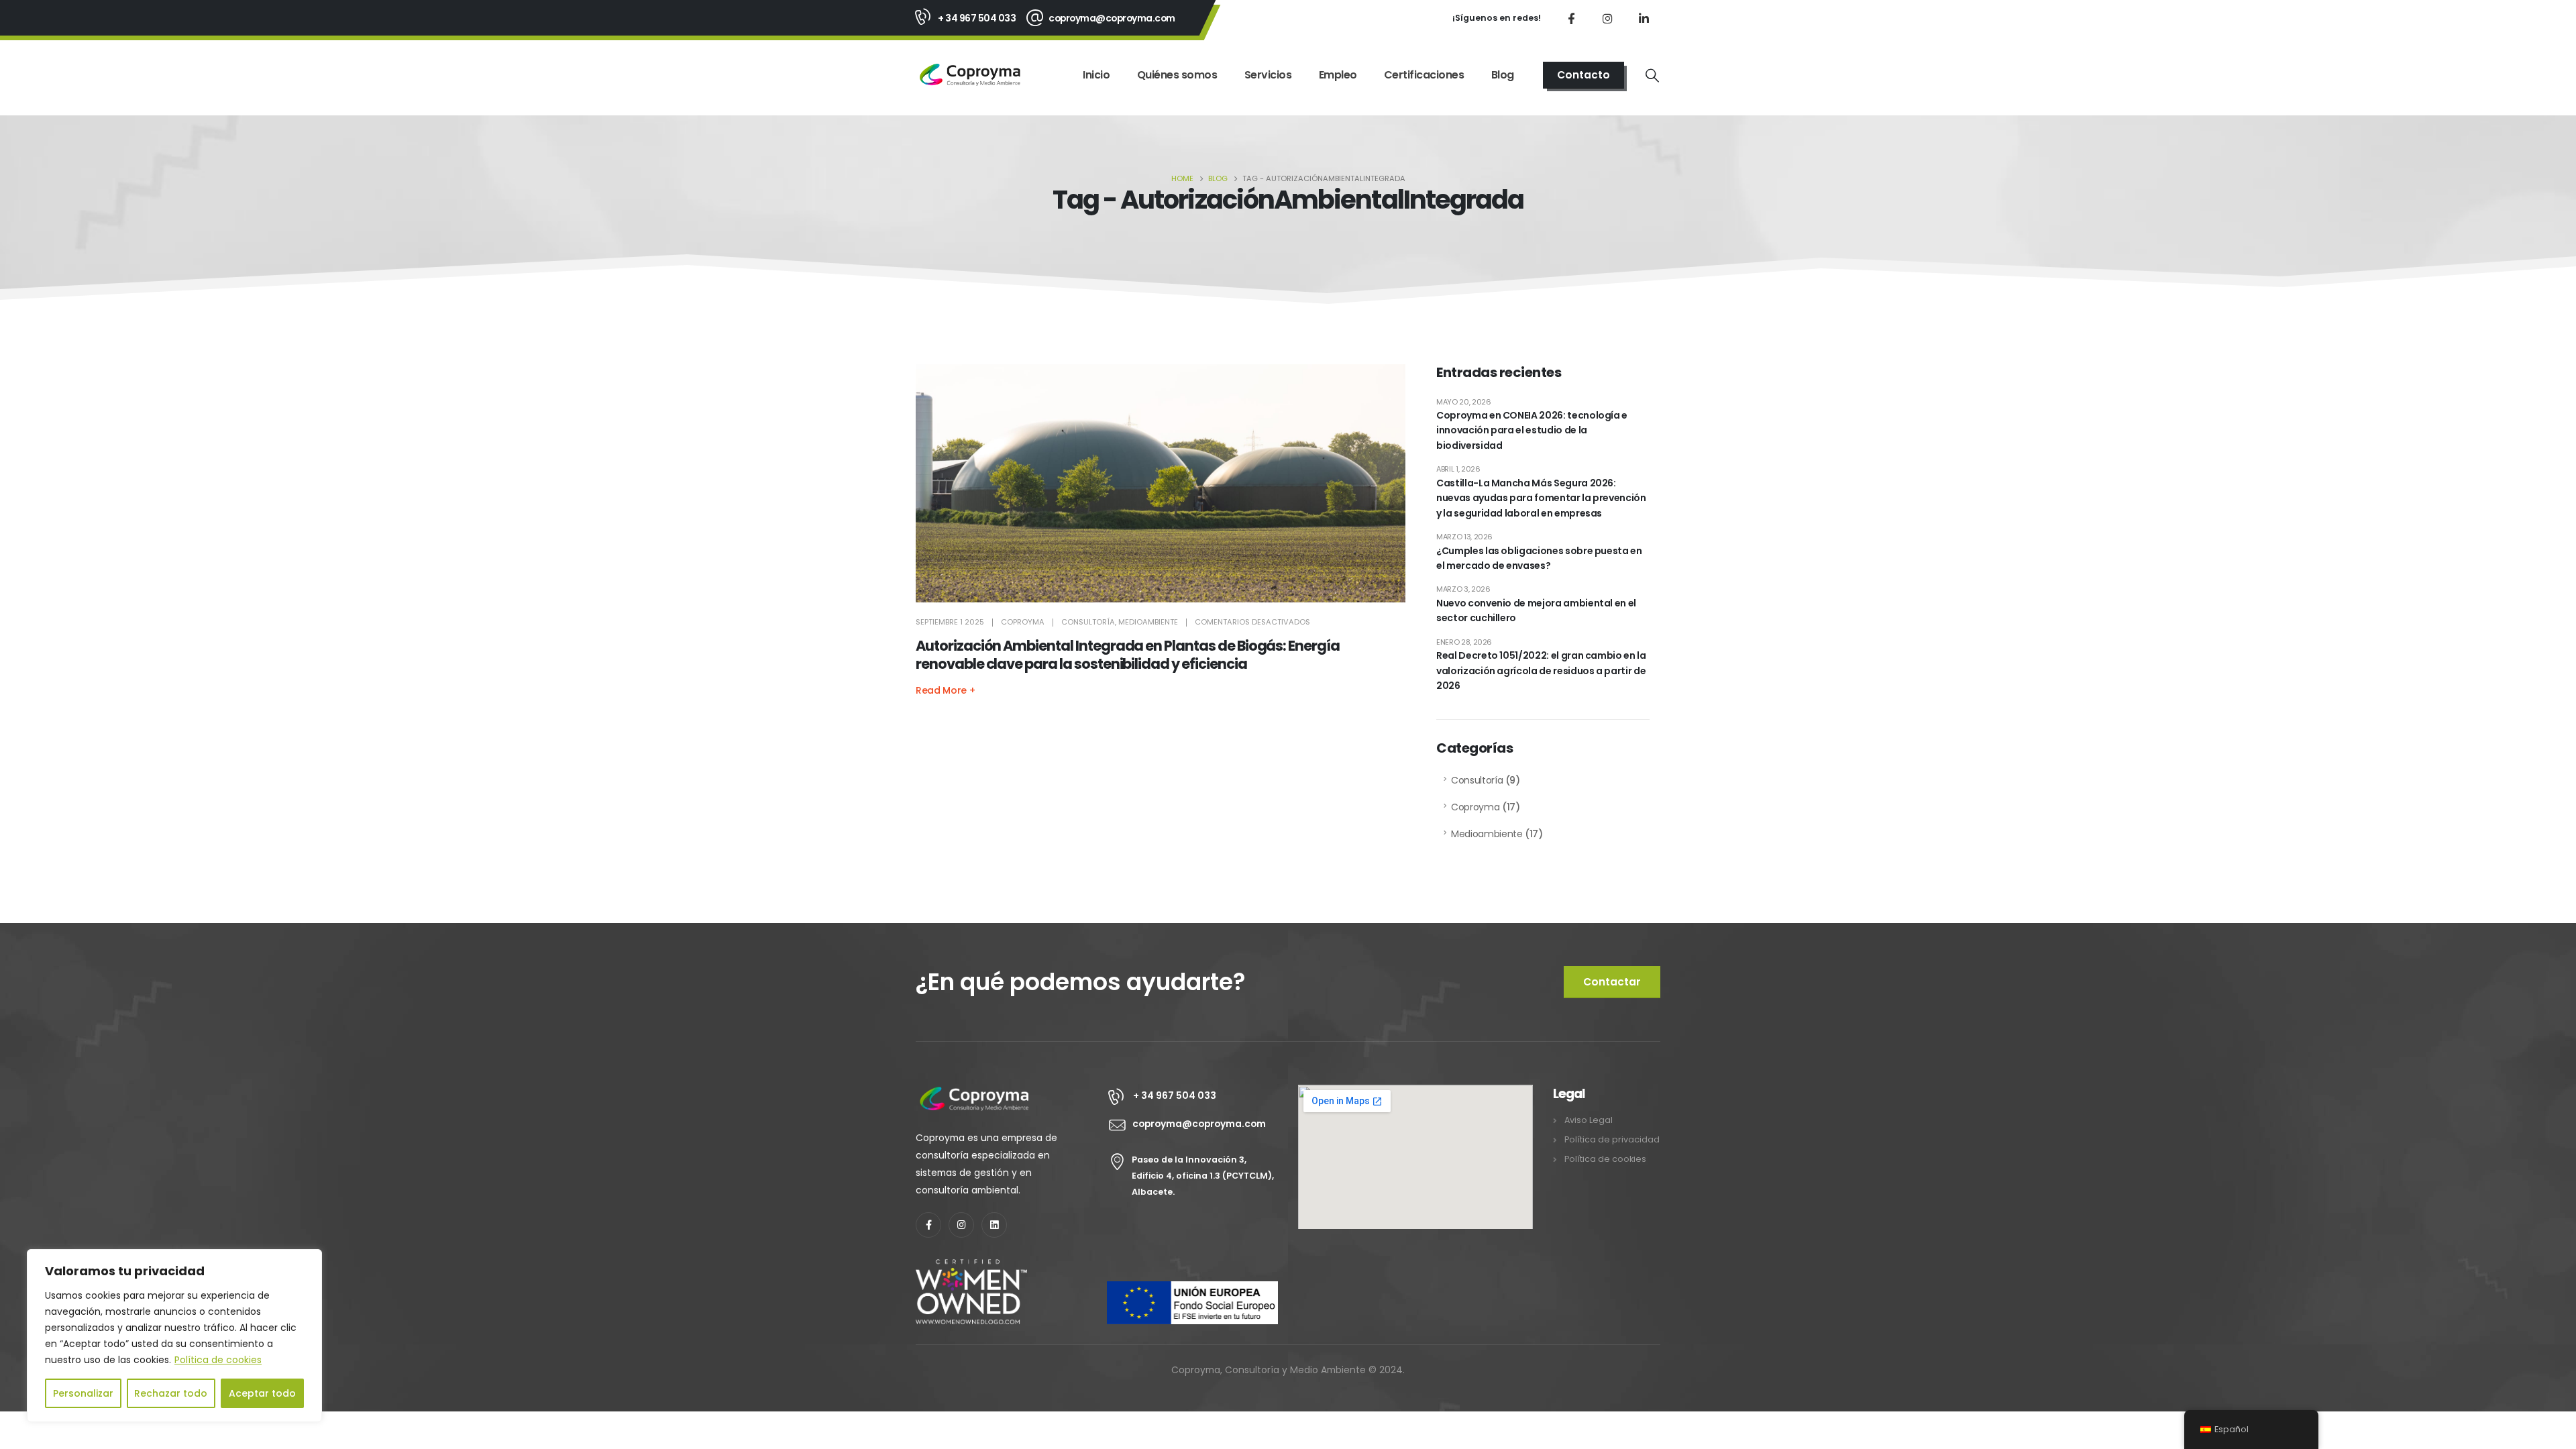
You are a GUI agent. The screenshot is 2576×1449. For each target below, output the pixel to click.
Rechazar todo (171, 1393)
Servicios (1268, 75)
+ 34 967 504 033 (977, 18)
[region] (174, 1336)
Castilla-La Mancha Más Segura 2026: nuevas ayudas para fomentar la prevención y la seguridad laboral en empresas (1541, 498)
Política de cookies (218, 1360)
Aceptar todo (262, 1393)
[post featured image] (1161, 484)
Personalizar (83, 1393)
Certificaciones (1424, 75)
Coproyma (1023, 622)
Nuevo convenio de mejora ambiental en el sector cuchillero (1536, 610)
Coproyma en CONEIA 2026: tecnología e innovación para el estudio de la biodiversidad (1532, 430)
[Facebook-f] (928, 1225)
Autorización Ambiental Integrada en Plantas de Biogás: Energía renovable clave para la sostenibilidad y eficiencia (1128, 655)
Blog (1503, 75)
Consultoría (1088, 622)
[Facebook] (1571, 18)
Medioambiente (1148, 622)
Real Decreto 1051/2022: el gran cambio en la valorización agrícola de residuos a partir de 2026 (1541, 670)
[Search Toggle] (1652, 75)
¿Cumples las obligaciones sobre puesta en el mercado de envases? (1539, 558)
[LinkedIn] (1644, 18)
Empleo (1338, 75)
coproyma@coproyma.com (1112, 18)
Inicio (1096, 75)
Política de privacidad (1612, 1139)
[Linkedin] (994, 1225)
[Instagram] (1607, 18)
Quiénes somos (1177, 75)
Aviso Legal (1589, 1120)
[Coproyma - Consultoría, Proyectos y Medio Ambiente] (970, 75)
